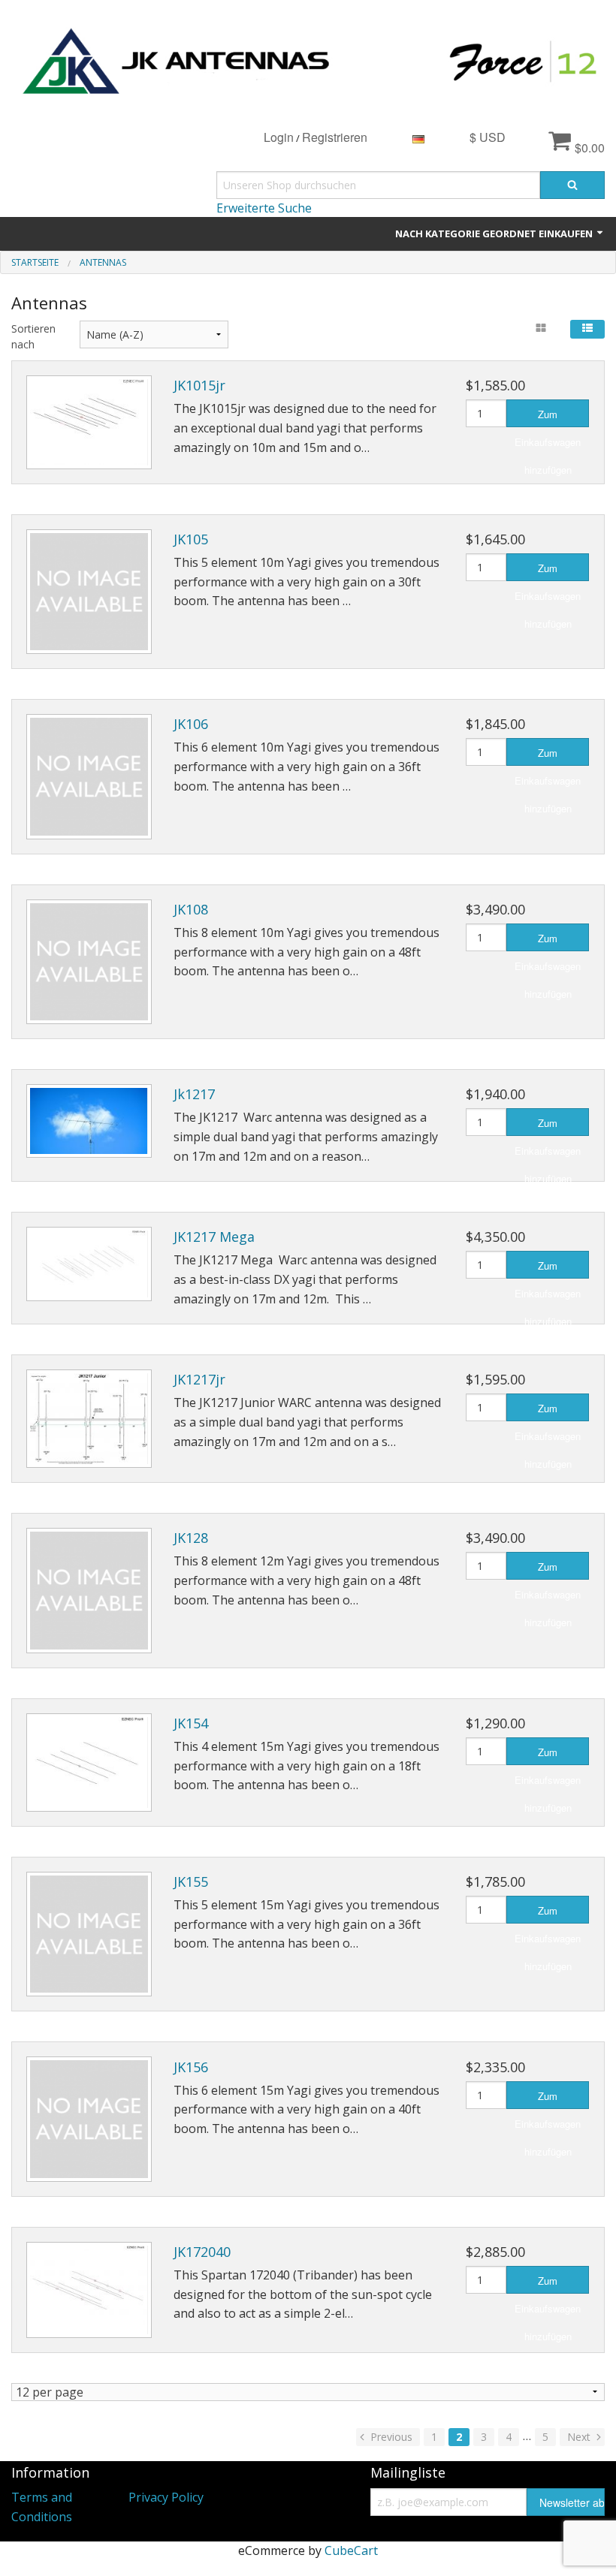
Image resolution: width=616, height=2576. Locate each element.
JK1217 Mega (214, 1237)
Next (580, 2437)
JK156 (191, 2067)
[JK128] (89, 1591)
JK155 (191, 1882)
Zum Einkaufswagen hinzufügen (548, 417)
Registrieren (335, 137)
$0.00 (588, 148)
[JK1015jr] (89, 422)
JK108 (191, 909)
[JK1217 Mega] (89, 1264)
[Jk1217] (89, 1121)
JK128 (191, 1538)
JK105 (191, 539)
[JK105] (89, 592)
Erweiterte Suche (264, 208)
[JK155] (89, 1934)
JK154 (191, 1723)
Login (279, 137)
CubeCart (351, 2550)
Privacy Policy (166, 2497)
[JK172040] (89, 2290)
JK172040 (202, 2252)
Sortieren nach (33, 336)
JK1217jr (199, 1379)
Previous (390, 2437)
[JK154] (89, 1763)
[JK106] (89, 777)
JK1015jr (199, 385)
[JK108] (89, 962)
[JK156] (89, 2119)
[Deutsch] (418, 137)
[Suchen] (572, 185)
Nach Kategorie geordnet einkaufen (495, 233)
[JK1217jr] (89, 1419)
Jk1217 (194, 1094)
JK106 (191, 724)
